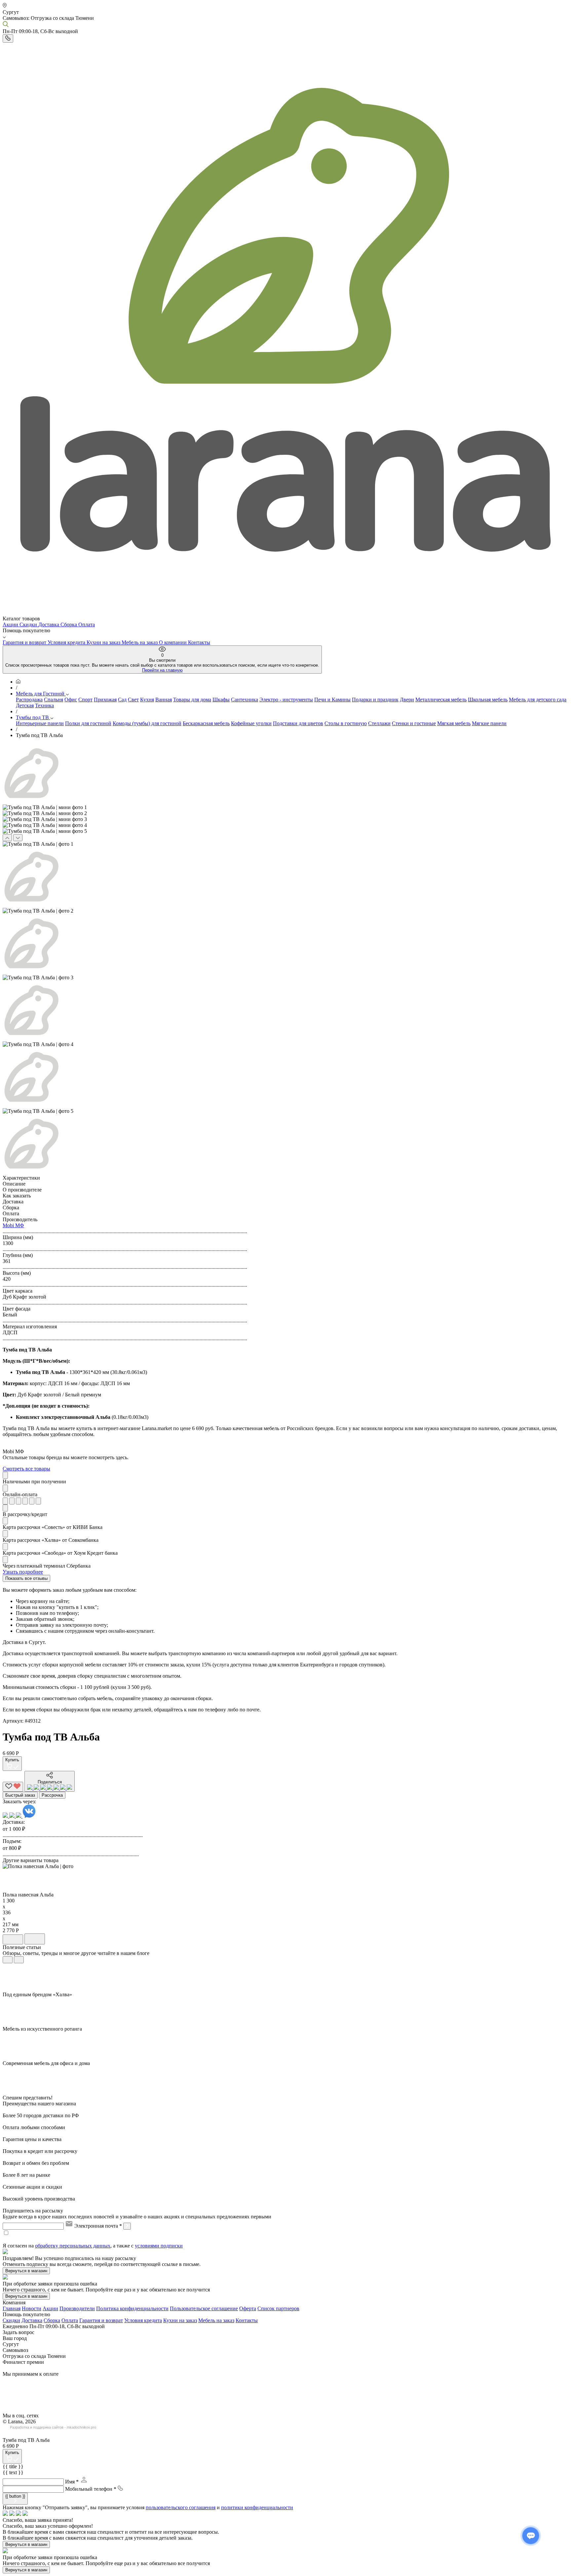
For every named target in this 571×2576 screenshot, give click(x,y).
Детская (25, 705)
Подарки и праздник (375, 700)
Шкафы (221, 700)
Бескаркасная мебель (206, 723)
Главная (12, 2308)
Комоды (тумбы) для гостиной (147, 723)
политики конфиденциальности (257, 2507)
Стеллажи (379, 723)
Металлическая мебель (441, 700)
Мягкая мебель (454, 723)
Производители (77, 2308)
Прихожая (105, 700)
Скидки (29, 624)
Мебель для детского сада (538, 700)
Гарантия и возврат (25, 642)
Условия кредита (67, 642)
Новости (32, 2308)
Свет (133, 700)
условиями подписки (159, 2246)
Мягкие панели (489, 723)
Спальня (54, 700)
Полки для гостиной (88, 723)
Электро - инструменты (286, 700)
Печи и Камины (332, 700)
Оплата (87, 624)
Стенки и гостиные (414, 723)
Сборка (69, 624)
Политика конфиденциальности (132, 2308)
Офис (71, 700)
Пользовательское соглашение (204, 2308)
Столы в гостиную (346, 723)
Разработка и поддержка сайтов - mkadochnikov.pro (53, 2427)
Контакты (199, 642)
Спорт (85, 700)
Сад (122, 700)
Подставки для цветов (298, 723)
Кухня (147, 700)
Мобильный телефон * (91, 2489)
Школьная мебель (488, 700)
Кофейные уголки (251, 723)
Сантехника (245, 700)
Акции (11, 624)
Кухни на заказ (104, 642)
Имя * (72, 2482)
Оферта (248, 2308)
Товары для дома (192, 700)
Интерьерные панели (40, 723)
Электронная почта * (98, 2226)
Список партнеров (278, 2308)
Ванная (164, 700)
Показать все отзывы (26, 1578)
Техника (44, 705)
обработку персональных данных (73, 2246)
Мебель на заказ (140, 642)
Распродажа (29, 700)
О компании (173, 642)
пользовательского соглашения (181, 2507)
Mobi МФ (13, 1225)
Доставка (49, 624)
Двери (407, 700)
